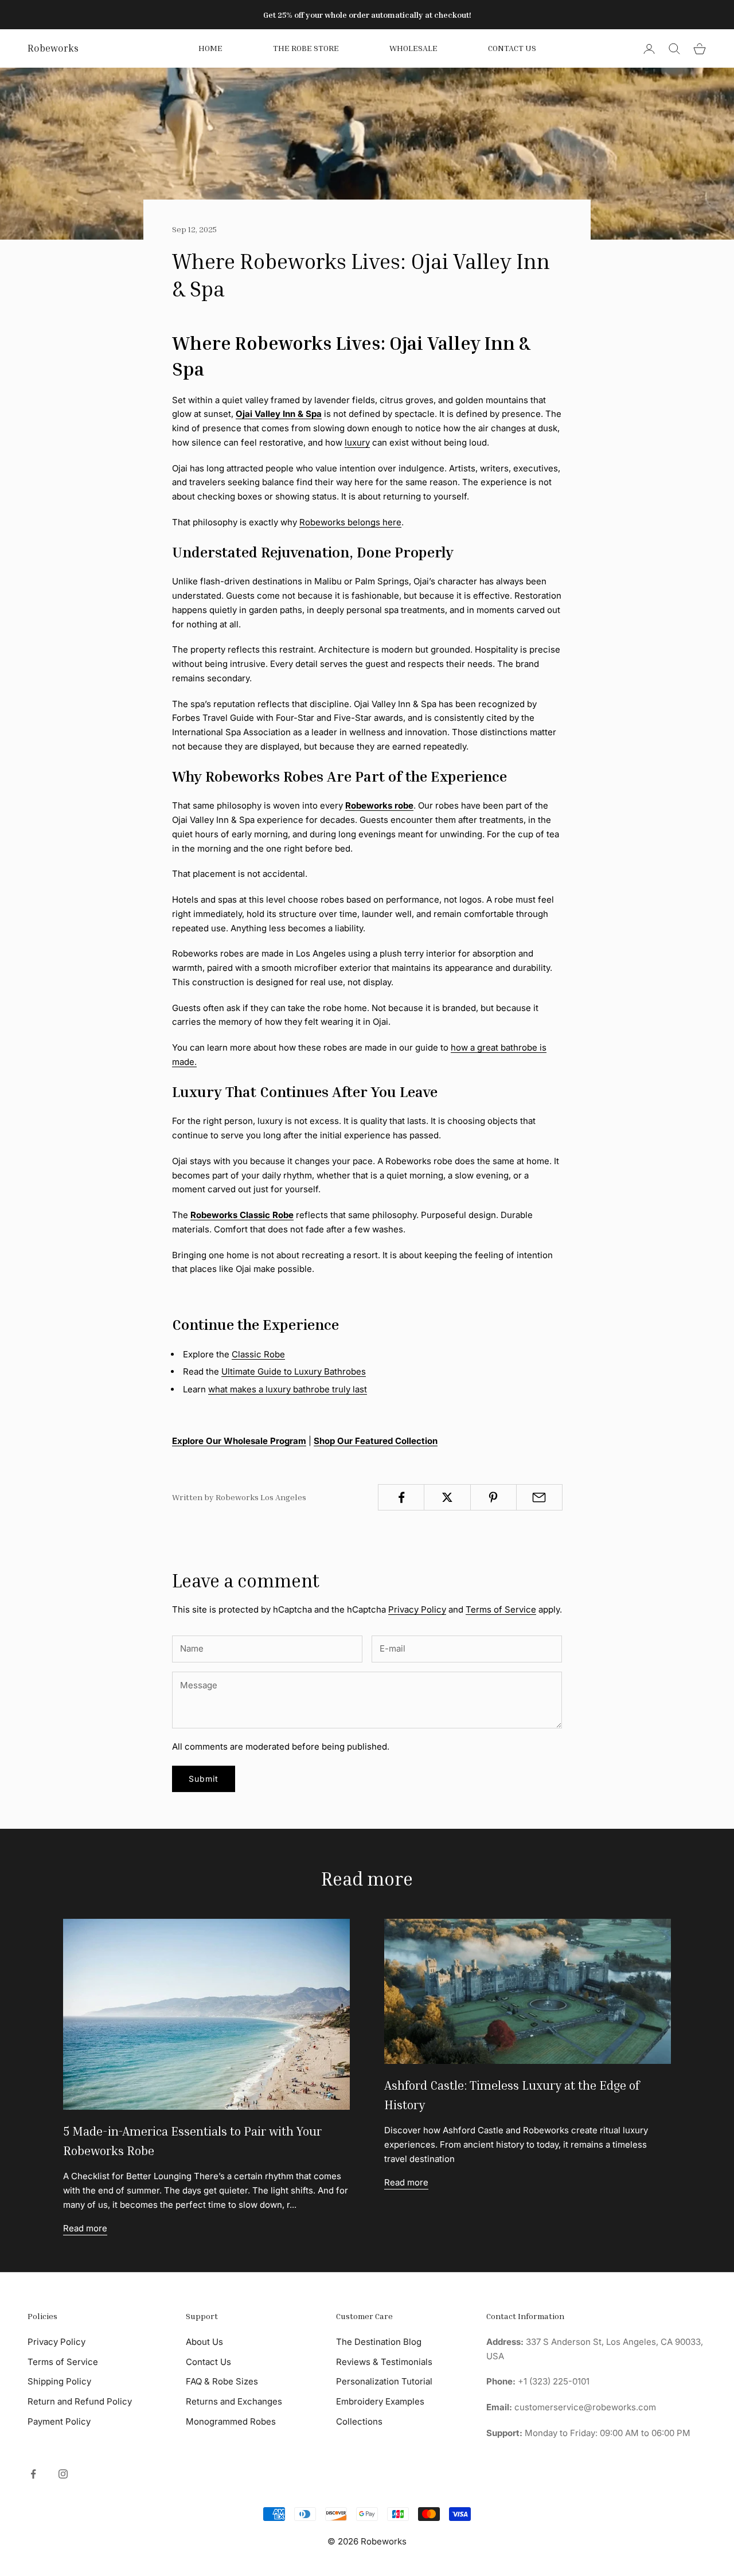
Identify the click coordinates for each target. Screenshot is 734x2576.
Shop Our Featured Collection (376, 1441)
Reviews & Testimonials (384, 2362)
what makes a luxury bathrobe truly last (288, 1389)
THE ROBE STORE (306, 48)
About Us (204, 2342)
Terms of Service (501, 1609)
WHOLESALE (413, 48)
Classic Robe (258, 1354)
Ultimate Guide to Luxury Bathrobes (294, 1371)
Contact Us (512, 48)
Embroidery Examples (380, 2401)
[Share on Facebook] (401, 1497)
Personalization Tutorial (384, 2381)
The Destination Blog (379, 2342)
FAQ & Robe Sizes (222, 2381)
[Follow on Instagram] (63, 2474)
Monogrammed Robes (231, 2421)
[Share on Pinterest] (493, 1497)
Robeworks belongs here (350, 522)
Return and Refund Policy (80, 2401)
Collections (359, 2421)
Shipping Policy (59, 2381)
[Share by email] (539, 1497)
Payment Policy (59, 2421)
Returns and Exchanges (234, 2401)
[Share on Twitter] (447, 1497)
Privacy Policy (417, 1609)
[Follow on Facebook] (33, 2474)
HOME (210, 48)
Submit (204, 1779)
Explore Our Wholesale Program (239, 1441)
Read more (85, 2228)
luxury (357, 442)
